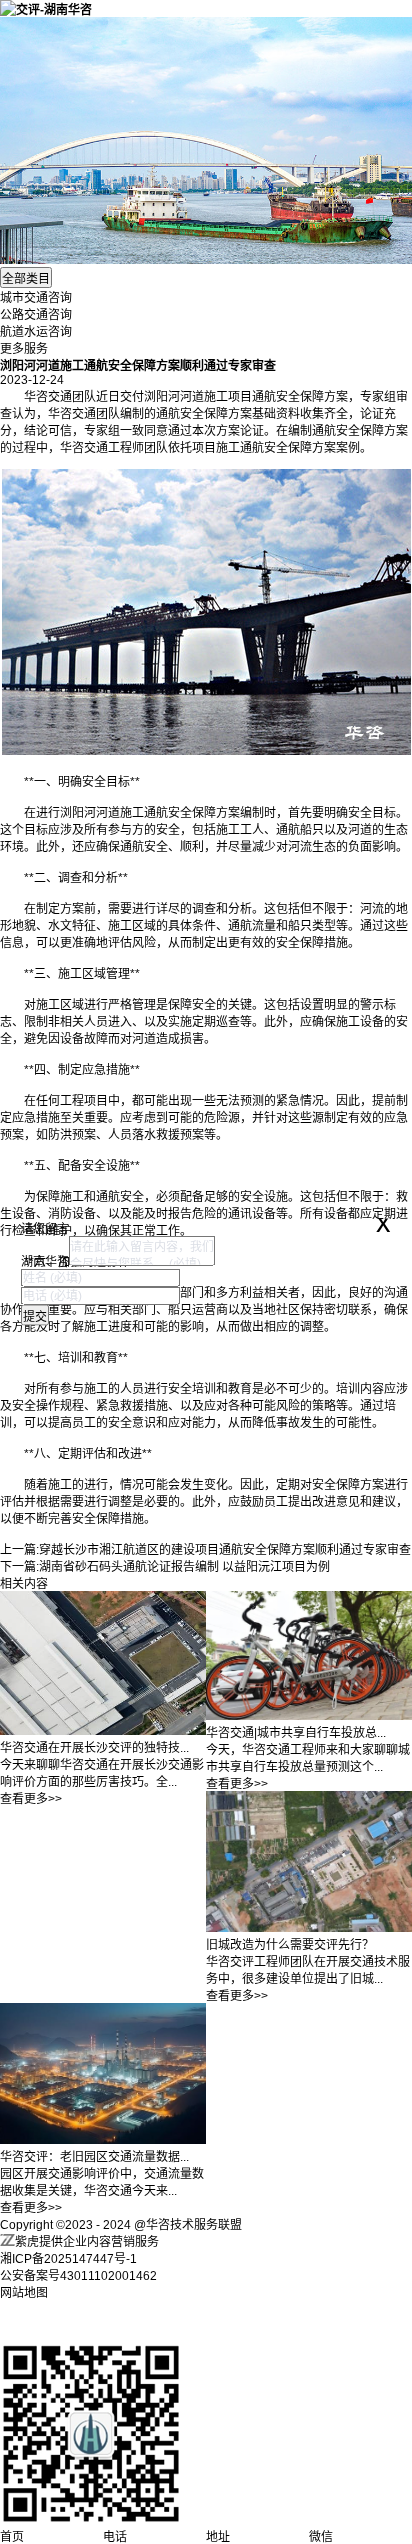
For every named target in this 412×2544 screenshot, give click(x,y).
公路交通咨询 (36, 315)
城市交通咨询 (36, 298)
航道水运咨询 (36, 332)
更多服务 (24, 349)
